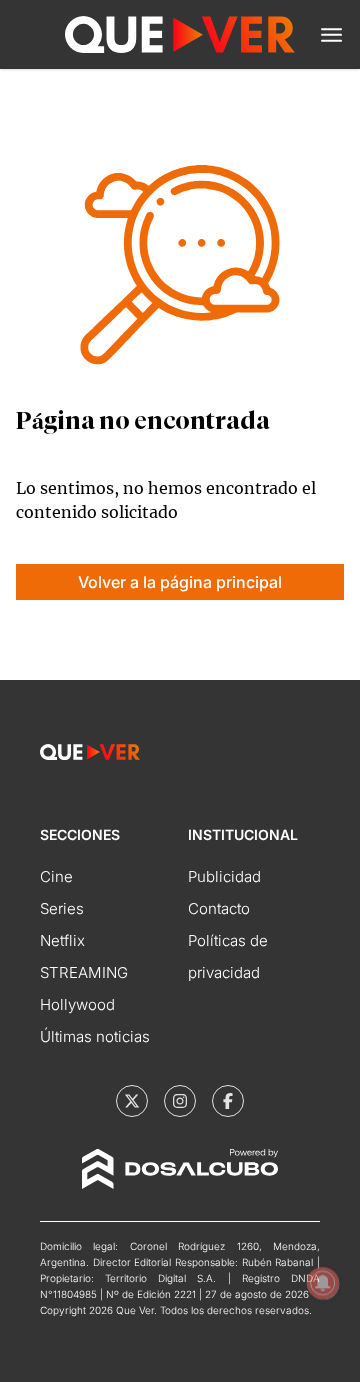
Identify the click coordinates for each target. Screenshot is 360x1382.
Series (62, 908)
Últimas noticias (95, 1036)
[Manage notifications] (323, 1283)
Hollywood (77, 1004)
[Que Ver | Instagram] (180, 1101)
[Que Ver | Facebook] (228, 1101)
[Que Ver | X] (132, 1101)
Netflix (62, 940)
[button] (331, 35)
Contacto (219, 908)
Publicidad (224, 876)
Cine (56, 876)
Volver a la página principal (180, 582)
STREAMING (84, 972)
